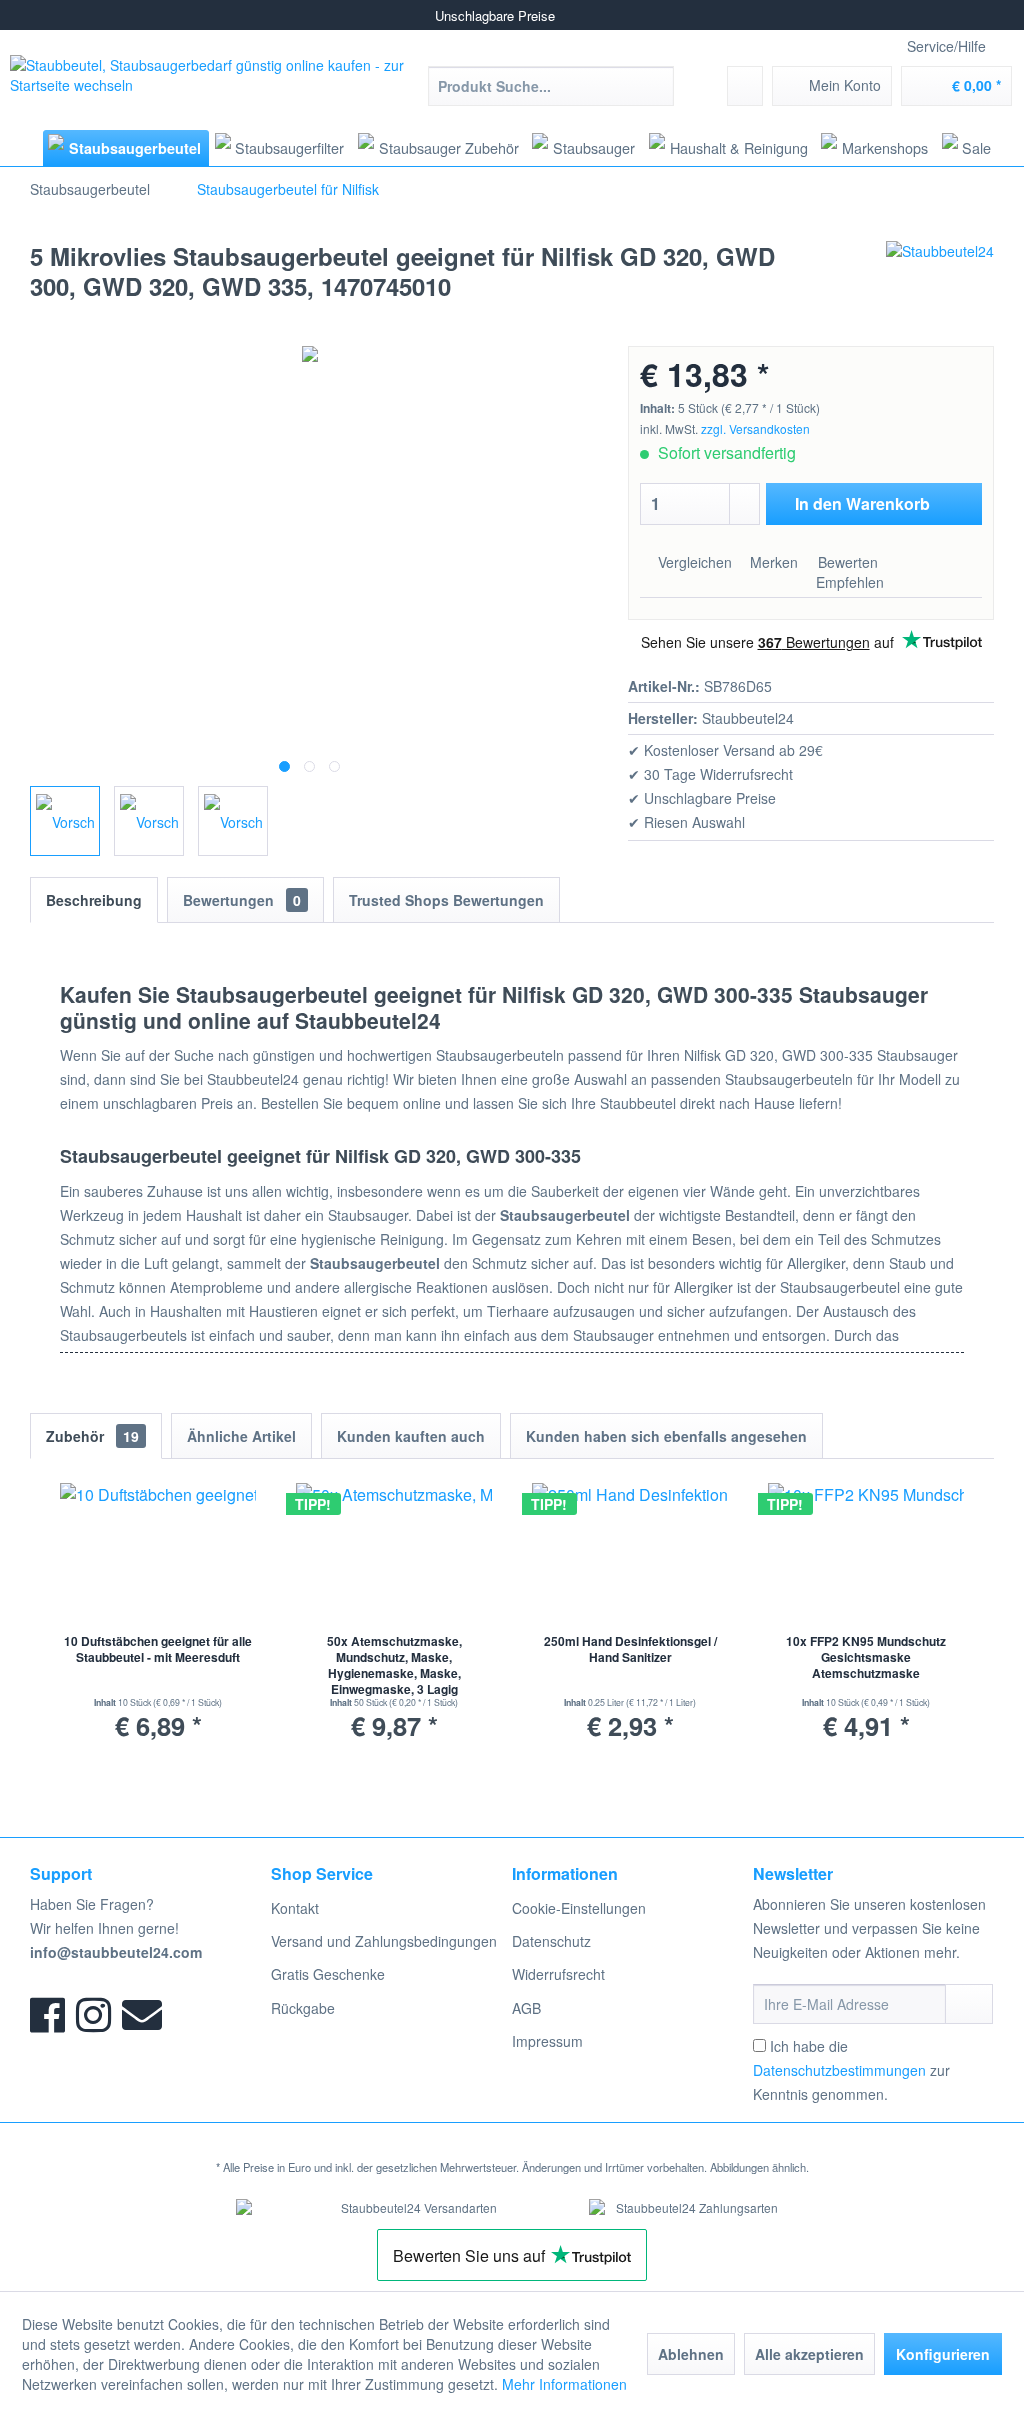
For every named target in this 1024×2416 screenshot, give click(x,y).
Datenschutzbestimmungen (839, 2070)
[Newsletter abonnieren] (969, 2004)
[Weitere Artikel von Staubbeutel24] (940, 276)
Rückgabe (303, 2008)
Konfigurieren (943, 2354)
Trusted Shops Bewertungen (446, 900)
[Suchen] (655, 86)
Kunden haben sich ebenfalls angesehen (666, 1436)
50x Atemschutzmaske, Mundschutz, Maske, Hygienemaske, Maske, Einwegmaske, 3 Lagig (394, 1665)
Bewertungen (242, 900)
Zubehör (92, 1436)
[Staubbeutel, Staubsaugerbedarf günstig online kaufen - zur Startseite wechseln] (210, 85)
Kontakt (295, 1908)
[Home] (24, 147)
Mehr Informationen (564, 2384)
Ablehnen (691, 2354)
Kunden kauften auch (411, 1436)
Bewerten (846, 562)
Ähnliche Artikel (241, 1436)
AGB (526, 2008)
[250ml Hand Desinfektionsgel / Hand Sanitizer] (630, 1553)
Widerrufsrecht (558, 1974)
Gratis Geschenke (328, 1974)
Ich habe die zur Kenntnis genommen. (851, 2070)
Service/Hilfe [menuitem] (946, 46)
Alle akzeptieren (809, 2354)
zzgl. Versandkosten (755, 428)
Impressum (547, 2041)
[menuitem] (551, 86)
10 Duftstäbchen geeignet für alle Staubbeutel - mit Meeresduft (158, 1649)
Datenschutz (551, 1941)
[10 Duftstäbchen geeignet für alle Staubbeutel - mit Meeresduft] (158, 1553)
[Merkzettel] (745, 86)
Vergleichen (693, 562)
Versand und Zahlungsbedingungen (384, 1941)
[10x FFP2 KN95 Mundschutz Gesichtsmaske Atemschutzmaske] (866, 1553)
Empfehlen (848, 582)
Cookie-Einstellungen (579, 1908)
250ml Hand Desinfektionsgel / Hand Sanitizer (630, 1649)
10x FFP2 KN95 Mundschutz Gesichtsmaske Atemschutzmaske (866, 1657)
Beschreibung (94, 900)
